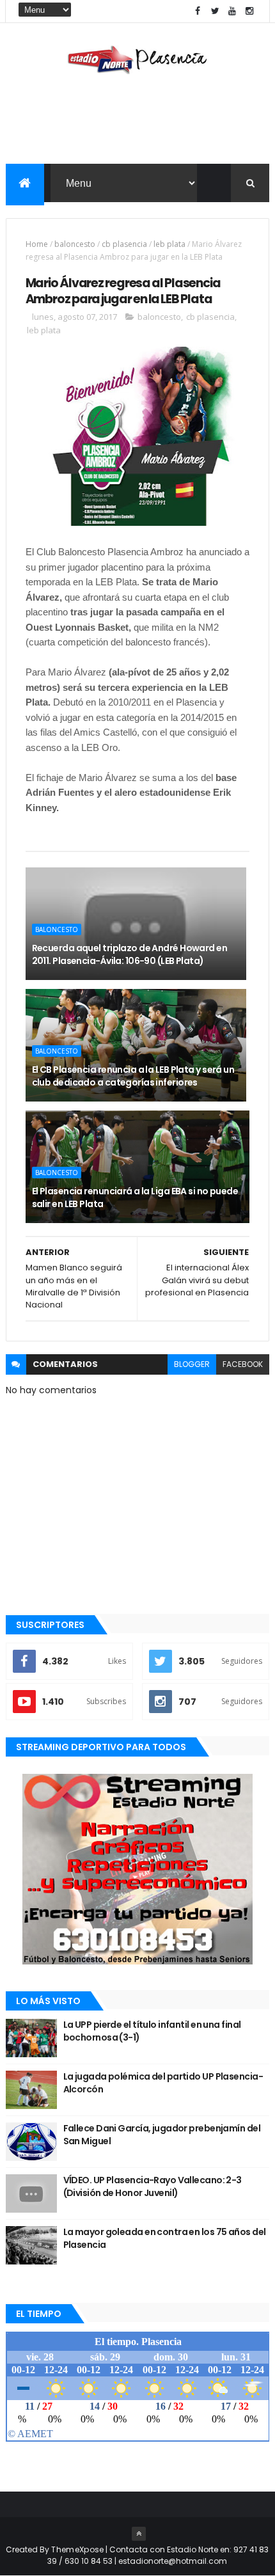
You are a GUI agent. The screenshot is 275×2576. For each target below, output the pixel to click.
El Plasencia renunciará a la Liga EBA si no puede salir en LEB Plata (135, 1197)
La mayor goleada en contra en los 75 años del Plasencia (165, 2238)
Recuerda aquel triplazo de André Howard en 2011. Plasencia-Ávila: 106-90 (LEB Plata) (130, 954)
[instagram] (249, 11)
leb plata (169, 244)
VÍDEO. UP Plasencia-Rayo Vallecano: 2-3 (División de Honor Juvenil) (153, 2186)
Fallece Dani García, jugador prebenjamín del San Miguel (162, 2135)
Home (37, 244)
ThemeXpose (77, 2549)
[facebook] (198, 11)
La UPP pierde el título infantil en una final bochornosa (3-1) (152, 2031)
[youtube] (232, 11)
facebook (243, 1364)
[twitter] (215, 11)
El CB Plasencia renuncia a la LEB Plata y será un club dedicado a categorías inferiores (133, 1076)
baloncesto (75, 244)
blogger (192, 1364)
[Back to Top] (139, 2534)
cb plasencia (124, 244)
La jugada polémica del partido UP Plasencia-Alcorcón (163, 2083)
